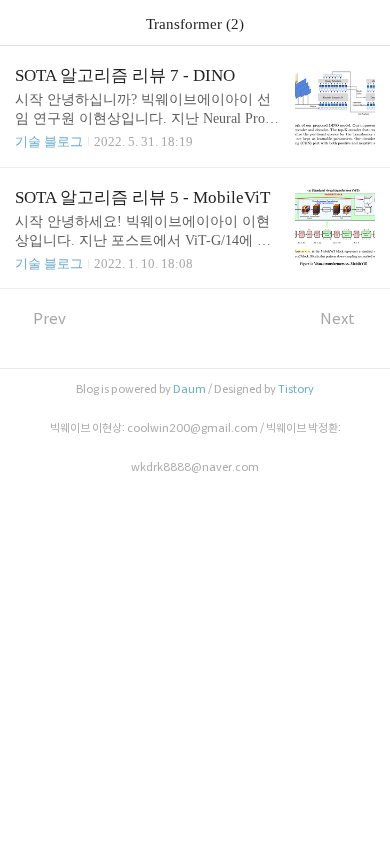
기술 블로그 (49, 141)
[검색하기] (365, 22)
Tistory (296, 389)
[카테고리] (24, 22)
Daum (189, 389)
